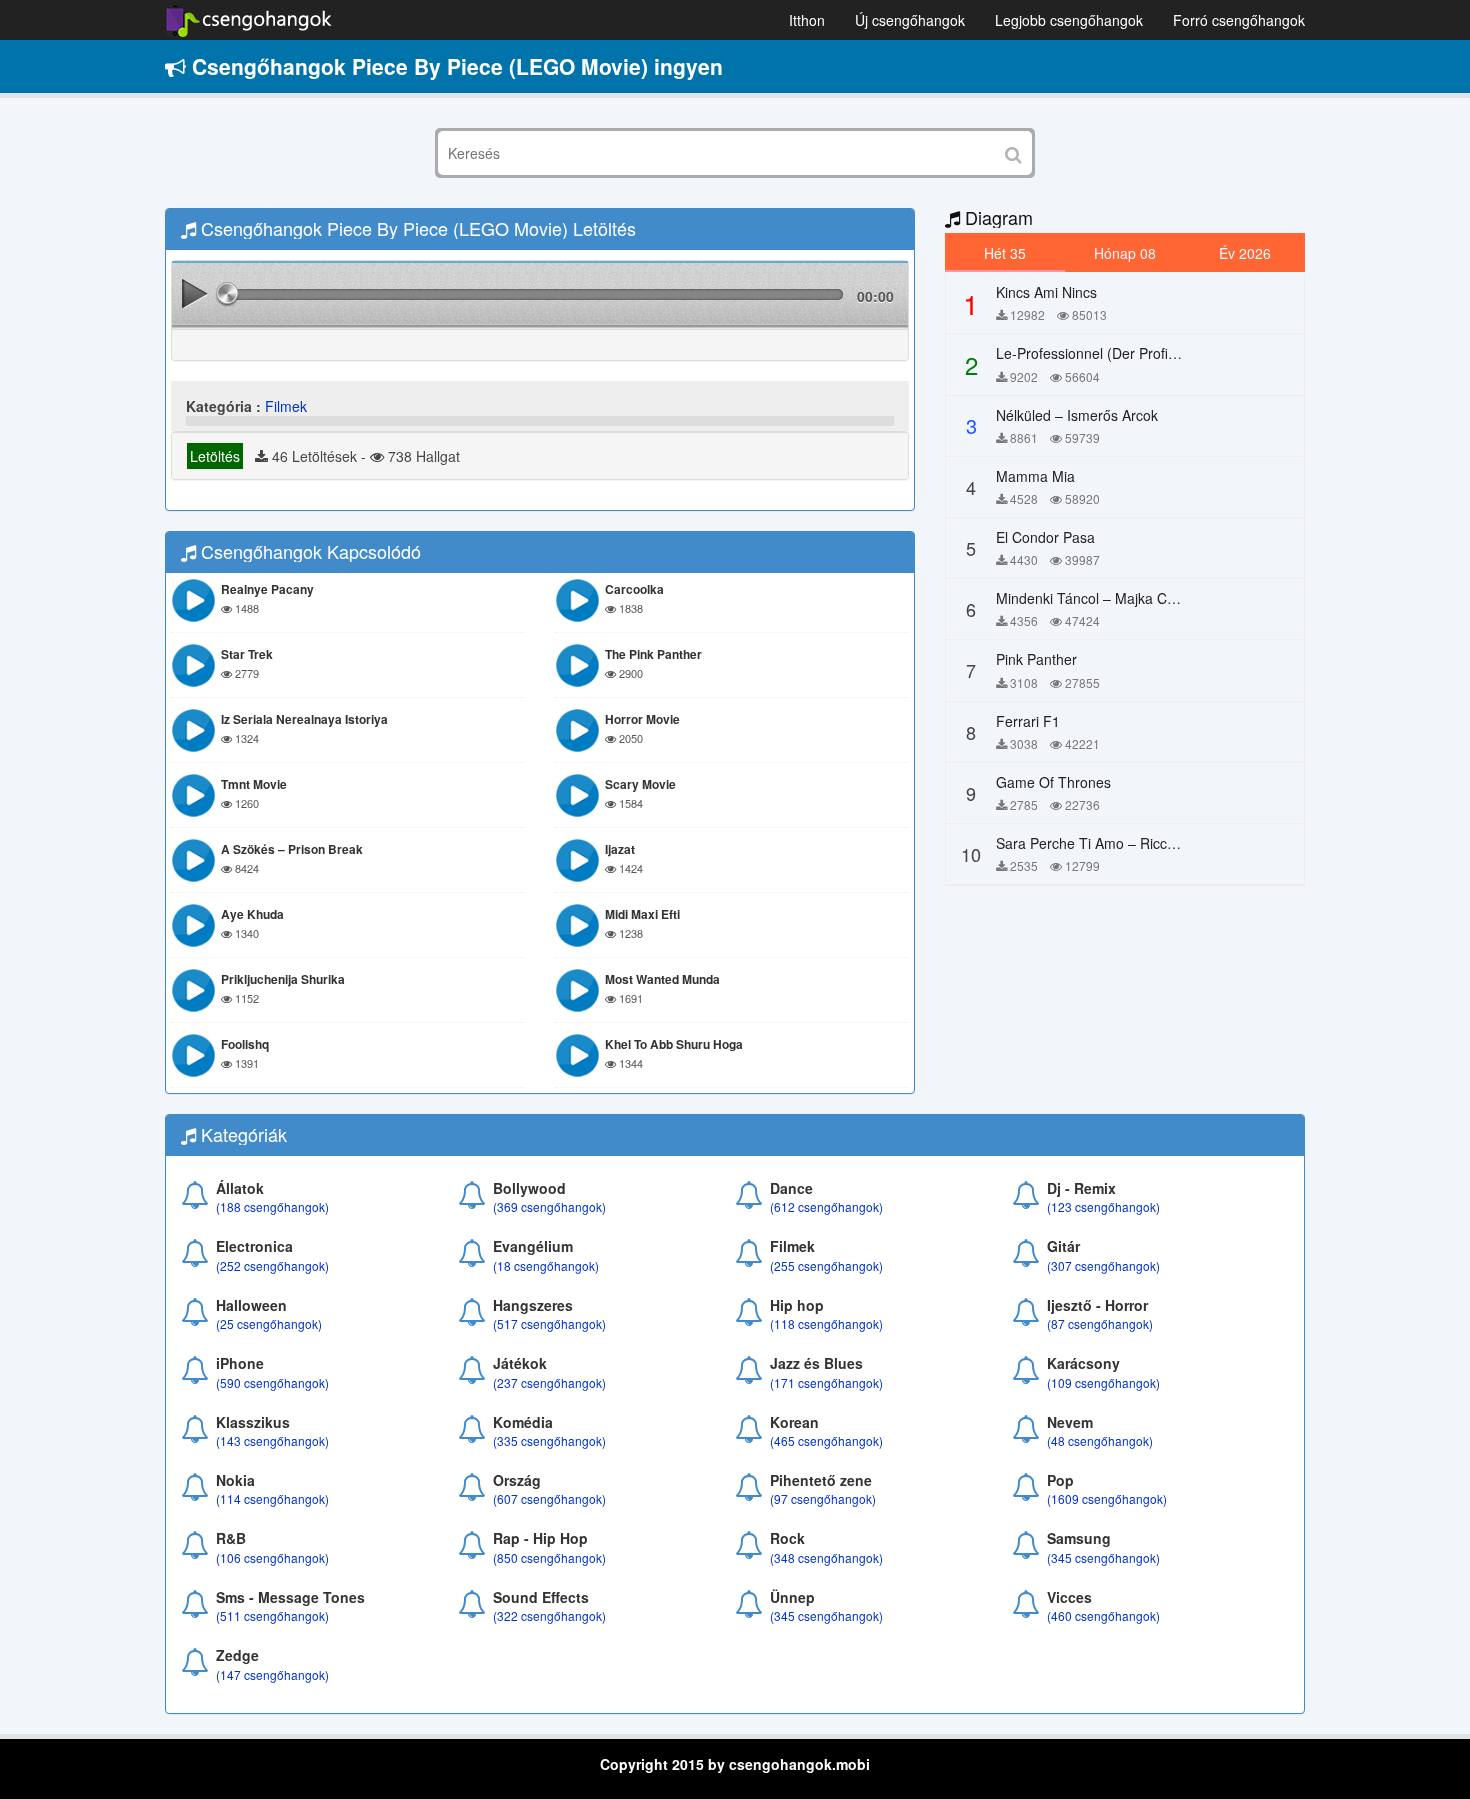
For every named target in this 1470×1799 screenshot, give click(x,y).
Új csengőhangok (910, 20)
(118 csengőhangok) (826, 1323)
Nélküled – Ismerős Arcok (1077, 415)
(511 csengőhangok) (272, 1615)
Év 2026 (1245, 253)
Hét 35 (1005, 253)
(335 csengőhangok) (549, 1440)
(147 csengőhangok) (272, 1674)
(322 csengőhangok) (549, 1615)
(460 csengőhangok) (1103, 1615)
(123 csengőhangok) (1103, 1206)
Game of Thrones (1053, 782)
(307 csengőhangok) (1103, 1265)
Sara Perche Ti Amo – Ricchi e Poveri (1115, 843)
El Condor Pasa (1045, 537)
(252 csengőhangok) (272, 1265)
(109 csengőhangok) (1103, 1382)
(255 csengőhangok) (826, 1265)
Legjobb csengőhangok (1069, 20)
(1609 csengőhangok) (1107, 1498)
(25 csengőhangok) (269, 1323)
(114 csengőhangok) (272, 1498)
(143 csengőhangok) (272, 1440)
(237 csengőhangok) (549, 1382)
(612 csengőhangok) (826, 1206)
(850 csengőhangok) (549, 1557)
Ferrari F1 (1028, 721)
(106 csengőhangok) (272, 1557)
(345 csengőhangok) (1103, 1557)
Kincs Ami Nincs (1046, 292)
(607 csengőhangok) (549, 1498)
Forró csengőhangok (1239, 20)
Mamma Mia (1035, 476)
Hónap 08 (1125, 253)
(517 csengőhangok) (549, 1323)
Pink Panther (1036, 659)
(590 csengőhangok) (272, 1382)
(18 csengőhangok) (546, 1265)
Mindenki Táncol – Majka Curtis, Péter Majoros (1143, 598)
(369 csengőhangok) (549, 1206)
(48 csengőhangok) (1100, 1440)
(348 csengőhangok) (826, 1557)
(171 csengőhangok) (826, 1382)
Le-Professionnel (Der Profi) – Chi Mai (1116, 353)
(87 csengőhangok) (1100, 1323)
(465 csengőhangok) (826, 1440)
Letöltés (215, 456)
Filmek (286, 406)
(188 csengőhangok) (272, 1206)
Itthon (807, 20)
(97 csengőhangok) (823, 1498)
